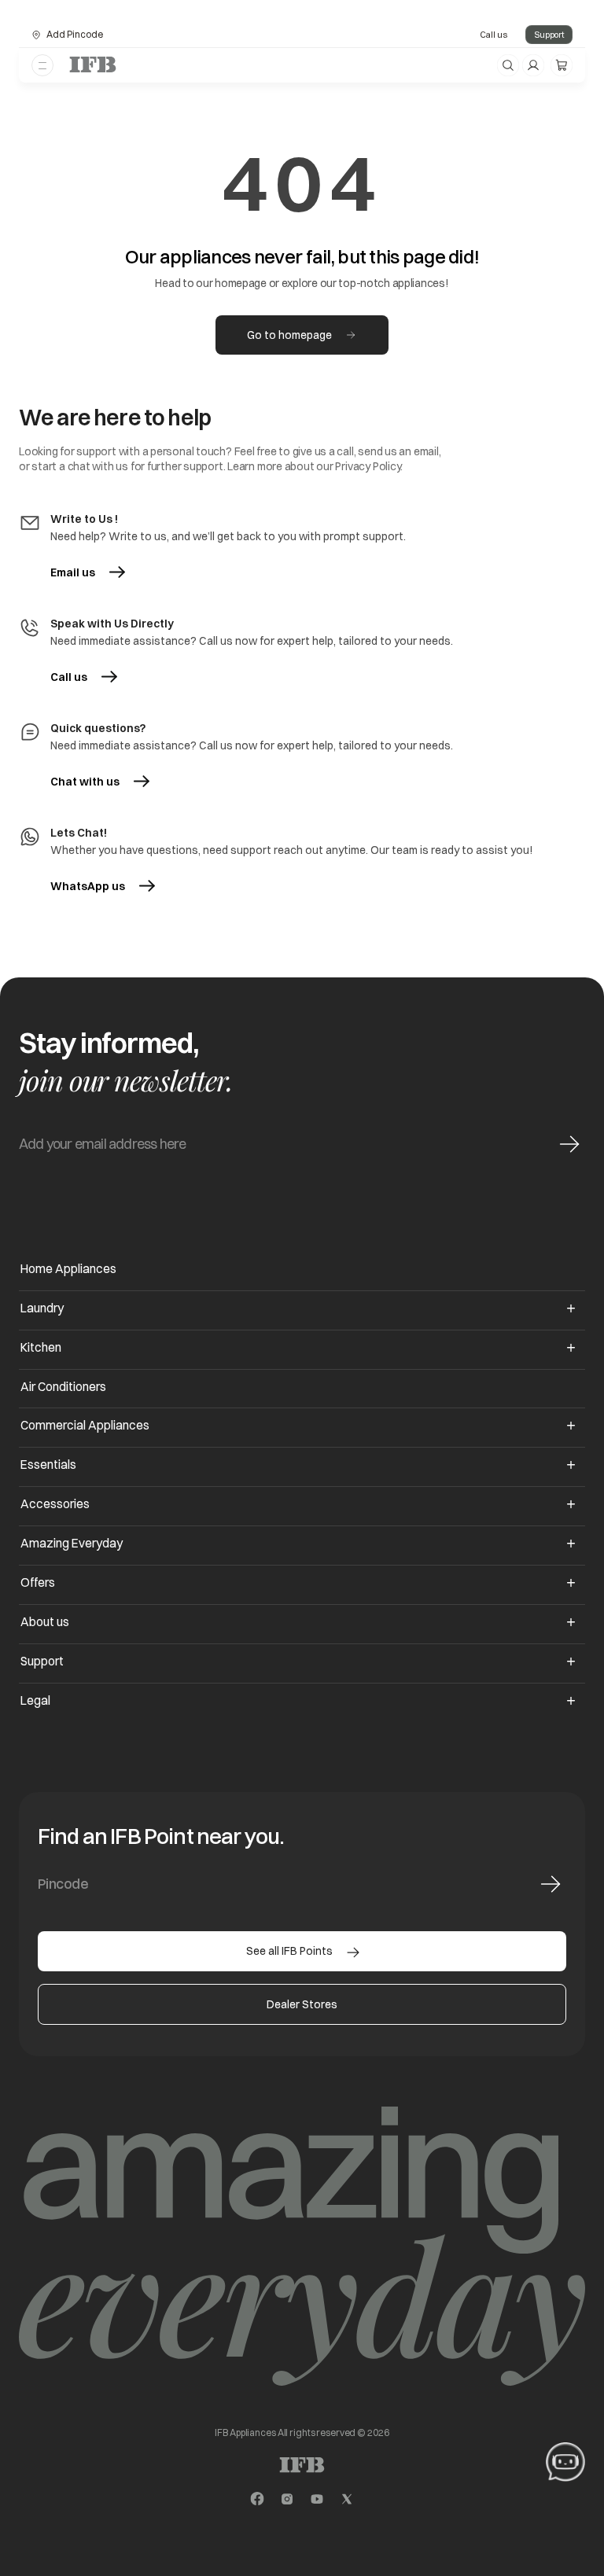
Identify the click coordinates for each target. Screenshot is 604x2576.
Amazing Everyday (72, 1543)
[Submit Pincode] (551, 1884)
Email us (73, 572)
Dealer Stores (302, 2004)
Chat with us (85, 782)
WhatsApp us (102, 886)
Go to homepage (289, 335)
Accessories (55, 1504)
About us (45, 1622)
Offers (38, 1582)
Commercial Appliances (85, 1425)
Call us (494, 35)
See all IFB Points (289, 1951)
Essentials (48, 1465)
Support (549, 35)
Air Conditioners (63, 1387)
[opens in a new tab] (257, 2499)
